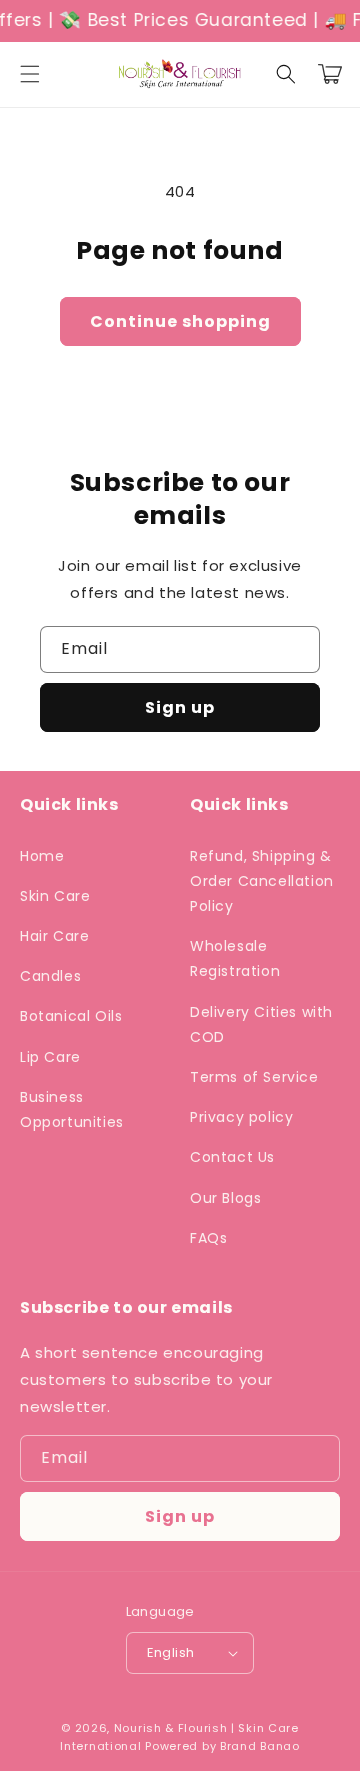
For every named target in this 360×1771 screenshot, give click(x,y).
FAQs (208, 1238)
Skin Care (55, 896)
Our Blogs (225, 1198)
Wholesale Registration (235, 958)
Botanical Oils (71, 1016)
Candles (50, 976)
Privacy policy (241, 1117)
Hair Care (54, 936)
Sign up (180, 707)
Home (42, 856)
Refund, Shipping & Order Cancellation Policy (262, 881)
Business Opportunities (72, 1109)
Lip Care (50, 1057)
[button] (30, 74)
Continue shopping (180, 321)
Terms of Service (254, 1077)
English (171, 1652)
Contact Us (232, 1157)
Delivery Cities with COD (261, 1024)
